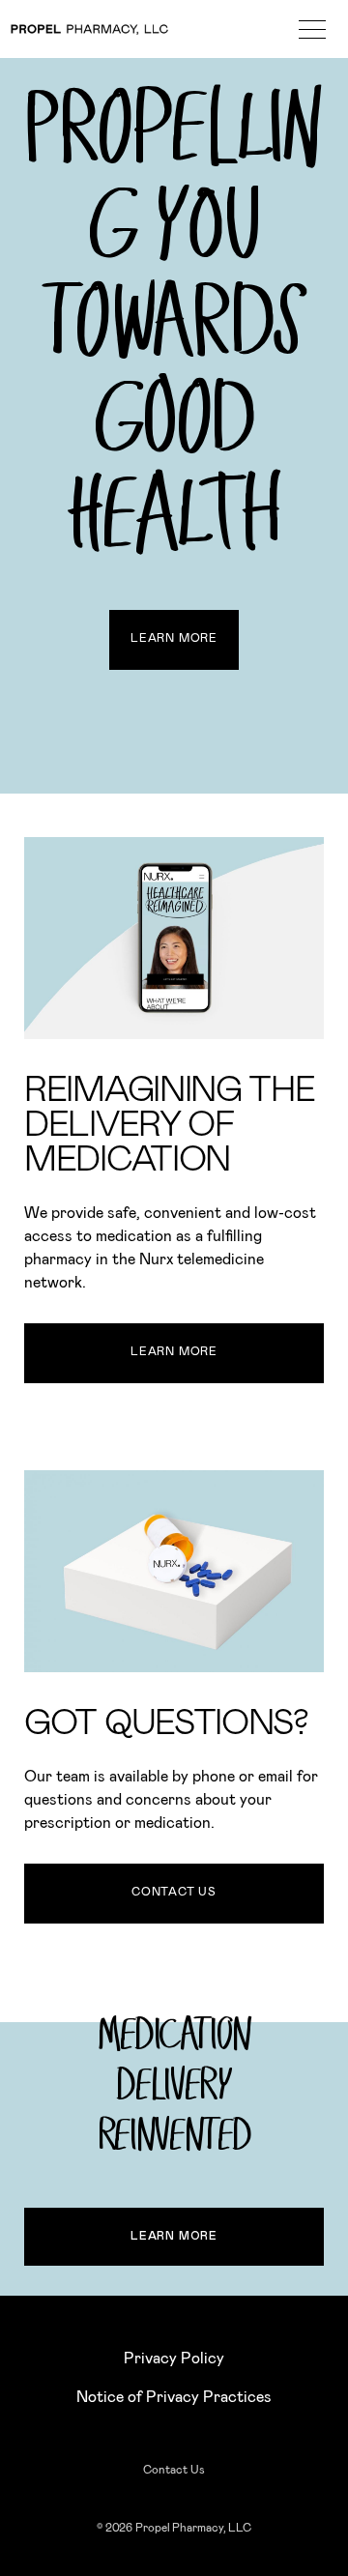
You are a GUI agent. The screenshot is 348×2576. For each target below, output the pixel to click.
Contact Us (174, 1892)
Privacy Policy (174, 2359)
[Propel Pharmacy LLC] (89, 29)
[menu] (312, 29)
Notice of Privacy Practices (174, 2397)
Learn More (174, 638)
